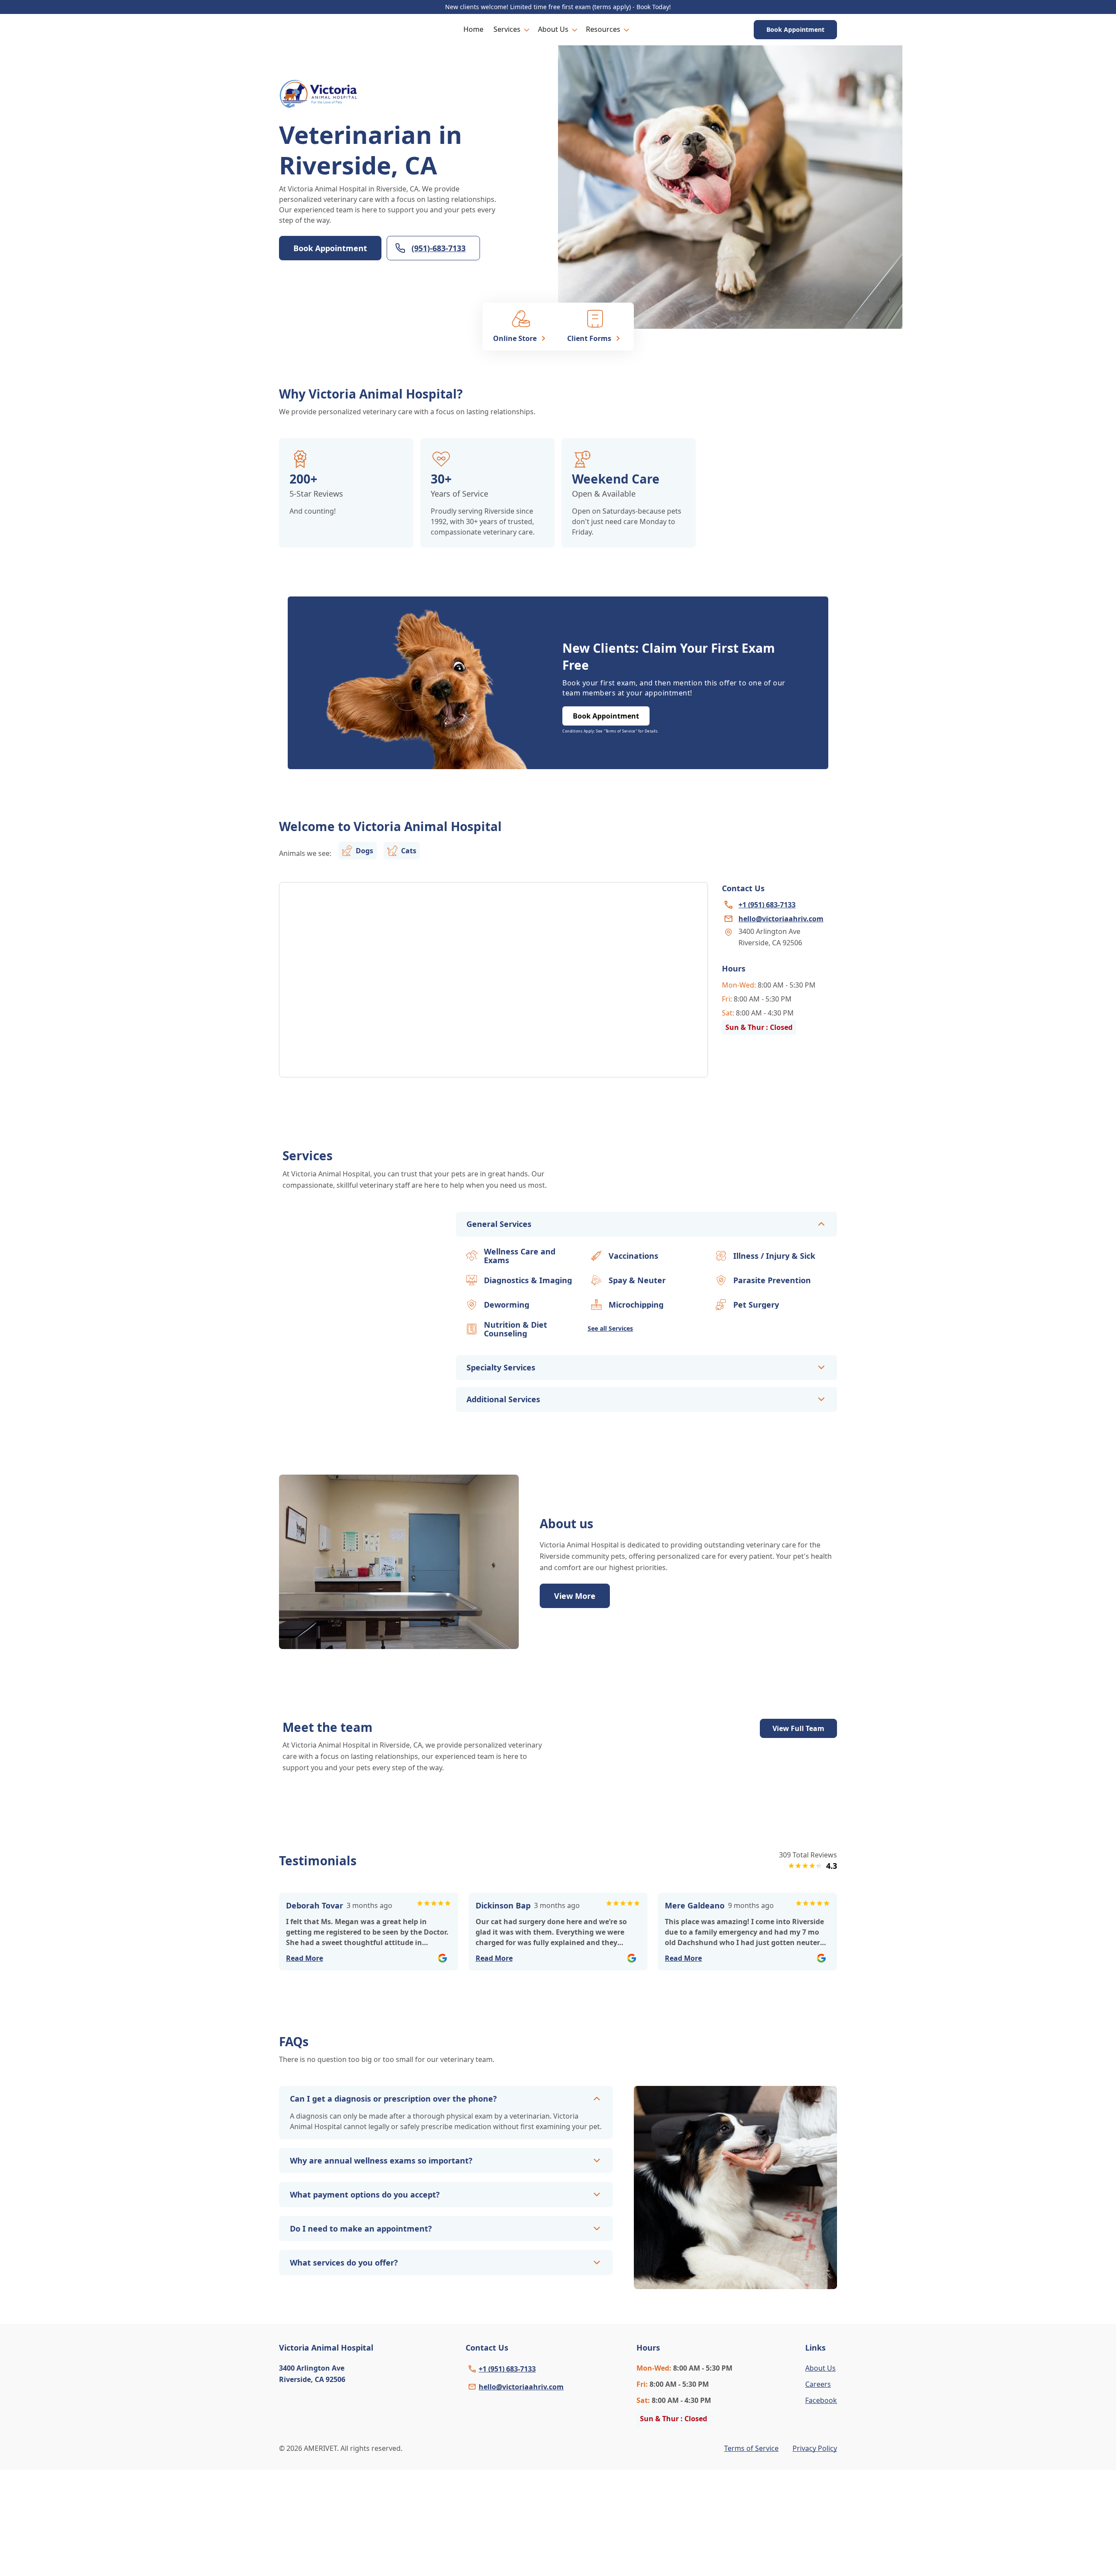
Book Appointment (795, 29)
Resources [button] (603, 29)
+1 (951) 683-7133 (507, 2369)
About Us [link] (820, 2368)
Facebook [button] (821, 2400)
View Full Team (798, 1728)
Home (473, 29)
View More (575, 1596)
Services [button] (507, 29)
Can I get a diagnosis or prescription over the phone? (393, 2099)
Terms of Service (751, 2448)
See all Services (610, 1328)
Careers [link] (818, 2384)
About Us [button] (553, 29)
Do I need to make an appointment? (361, 2228)
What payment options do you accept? (365, 2194)
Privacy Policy (815, 2448)
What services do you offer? (344, 2263)
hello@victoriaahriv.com (521, 2387)
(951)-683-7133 (439, 248)
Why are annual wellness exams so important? (381, 2160)
